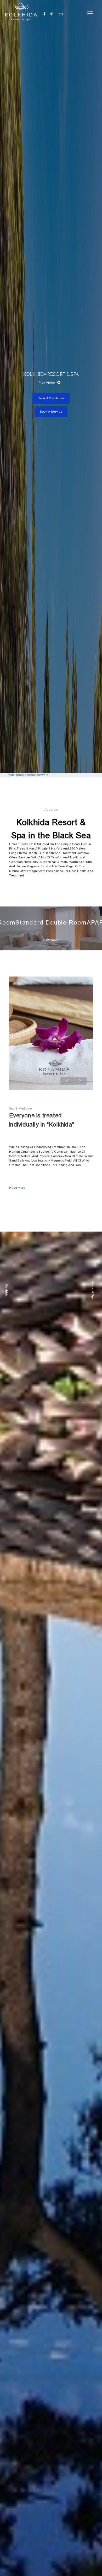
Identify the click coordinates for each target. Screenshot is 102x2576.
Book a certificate (51, 398)
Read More (17, 1188)
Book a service (51, 412)
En (61, 14)
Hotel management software (28, 775)
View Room (51, 940)
